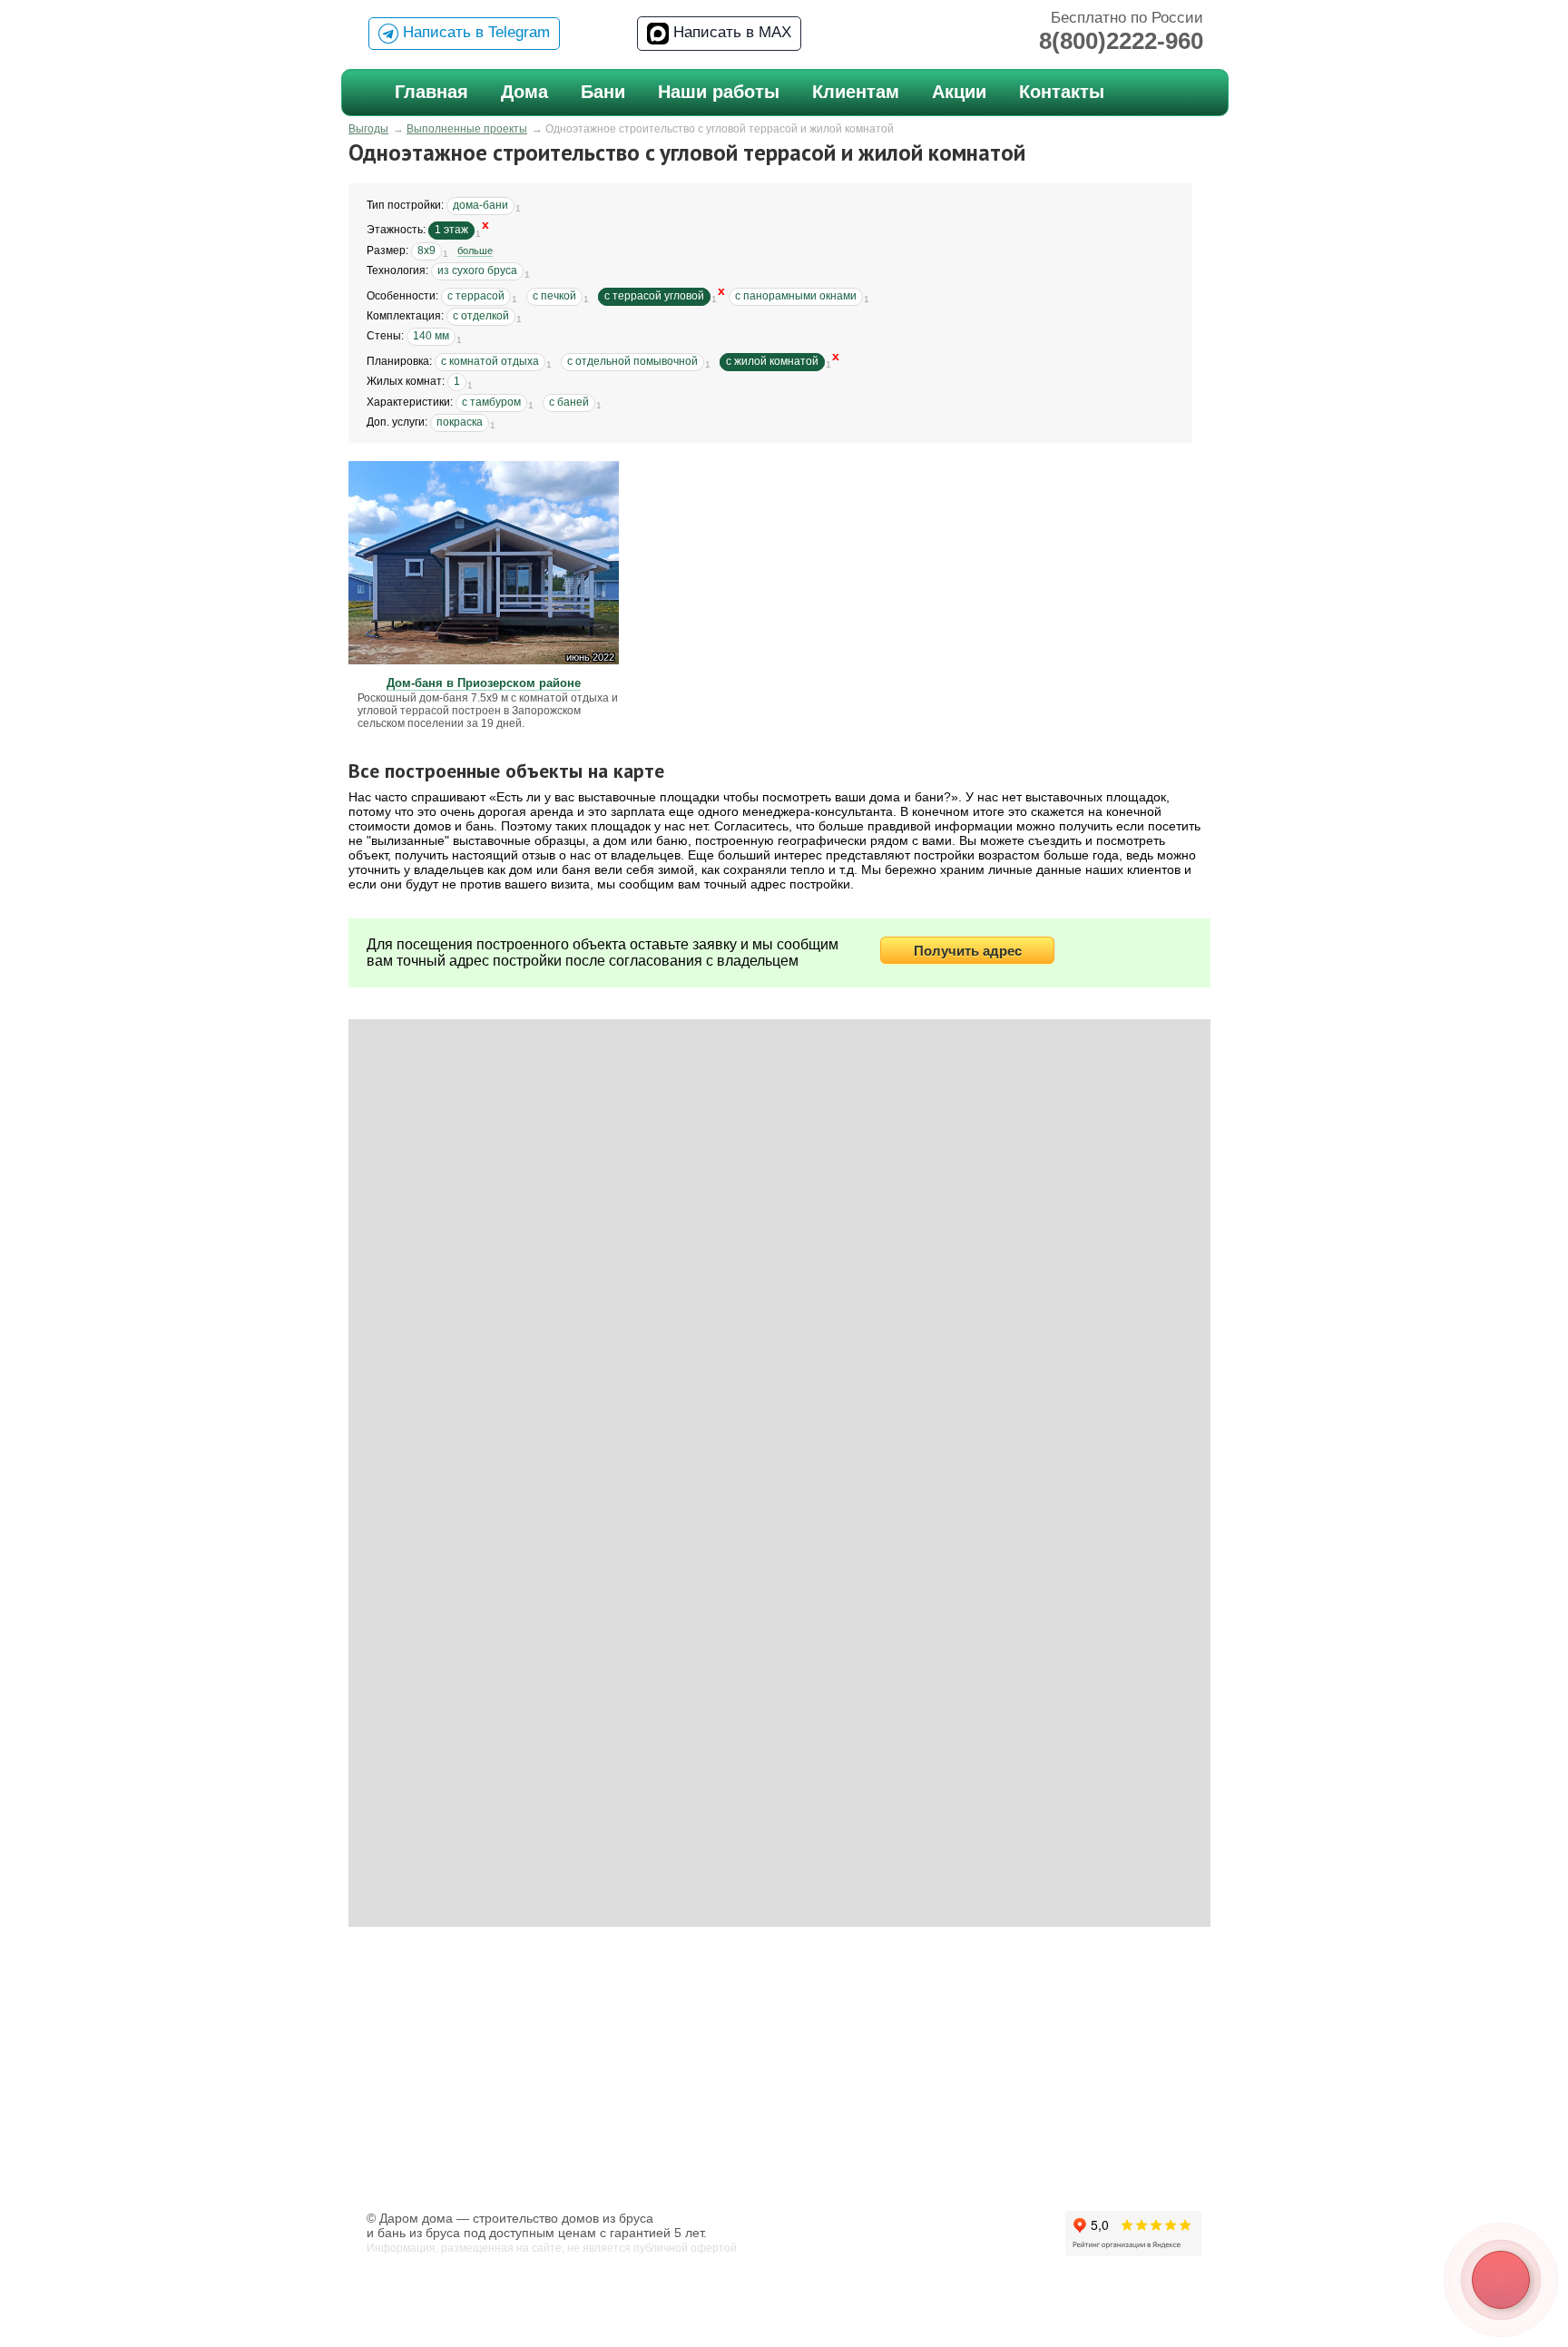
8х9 (426, 250)
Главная (431, 92)
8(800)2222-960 (1121, 41)
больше (475, 250)
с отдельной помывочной (632, 361)
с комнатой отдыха (490, 361)
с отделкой (481, 316)
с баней (569, 402)
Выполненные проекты (467, 129)
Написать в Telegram (474, 32)
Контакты (1062, 92)
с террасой (476, 296)
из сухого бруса (477, 270)
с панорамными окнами (796, 296)
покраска (460, 422)
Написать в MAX (730, 32)
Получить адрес (968, 951)
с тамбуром (491, 402)
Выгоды (368, 129)
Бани (603, 92)
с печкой (554, 296)
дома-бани (480, 205)
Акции (959, 92)
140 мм (431, 336)
